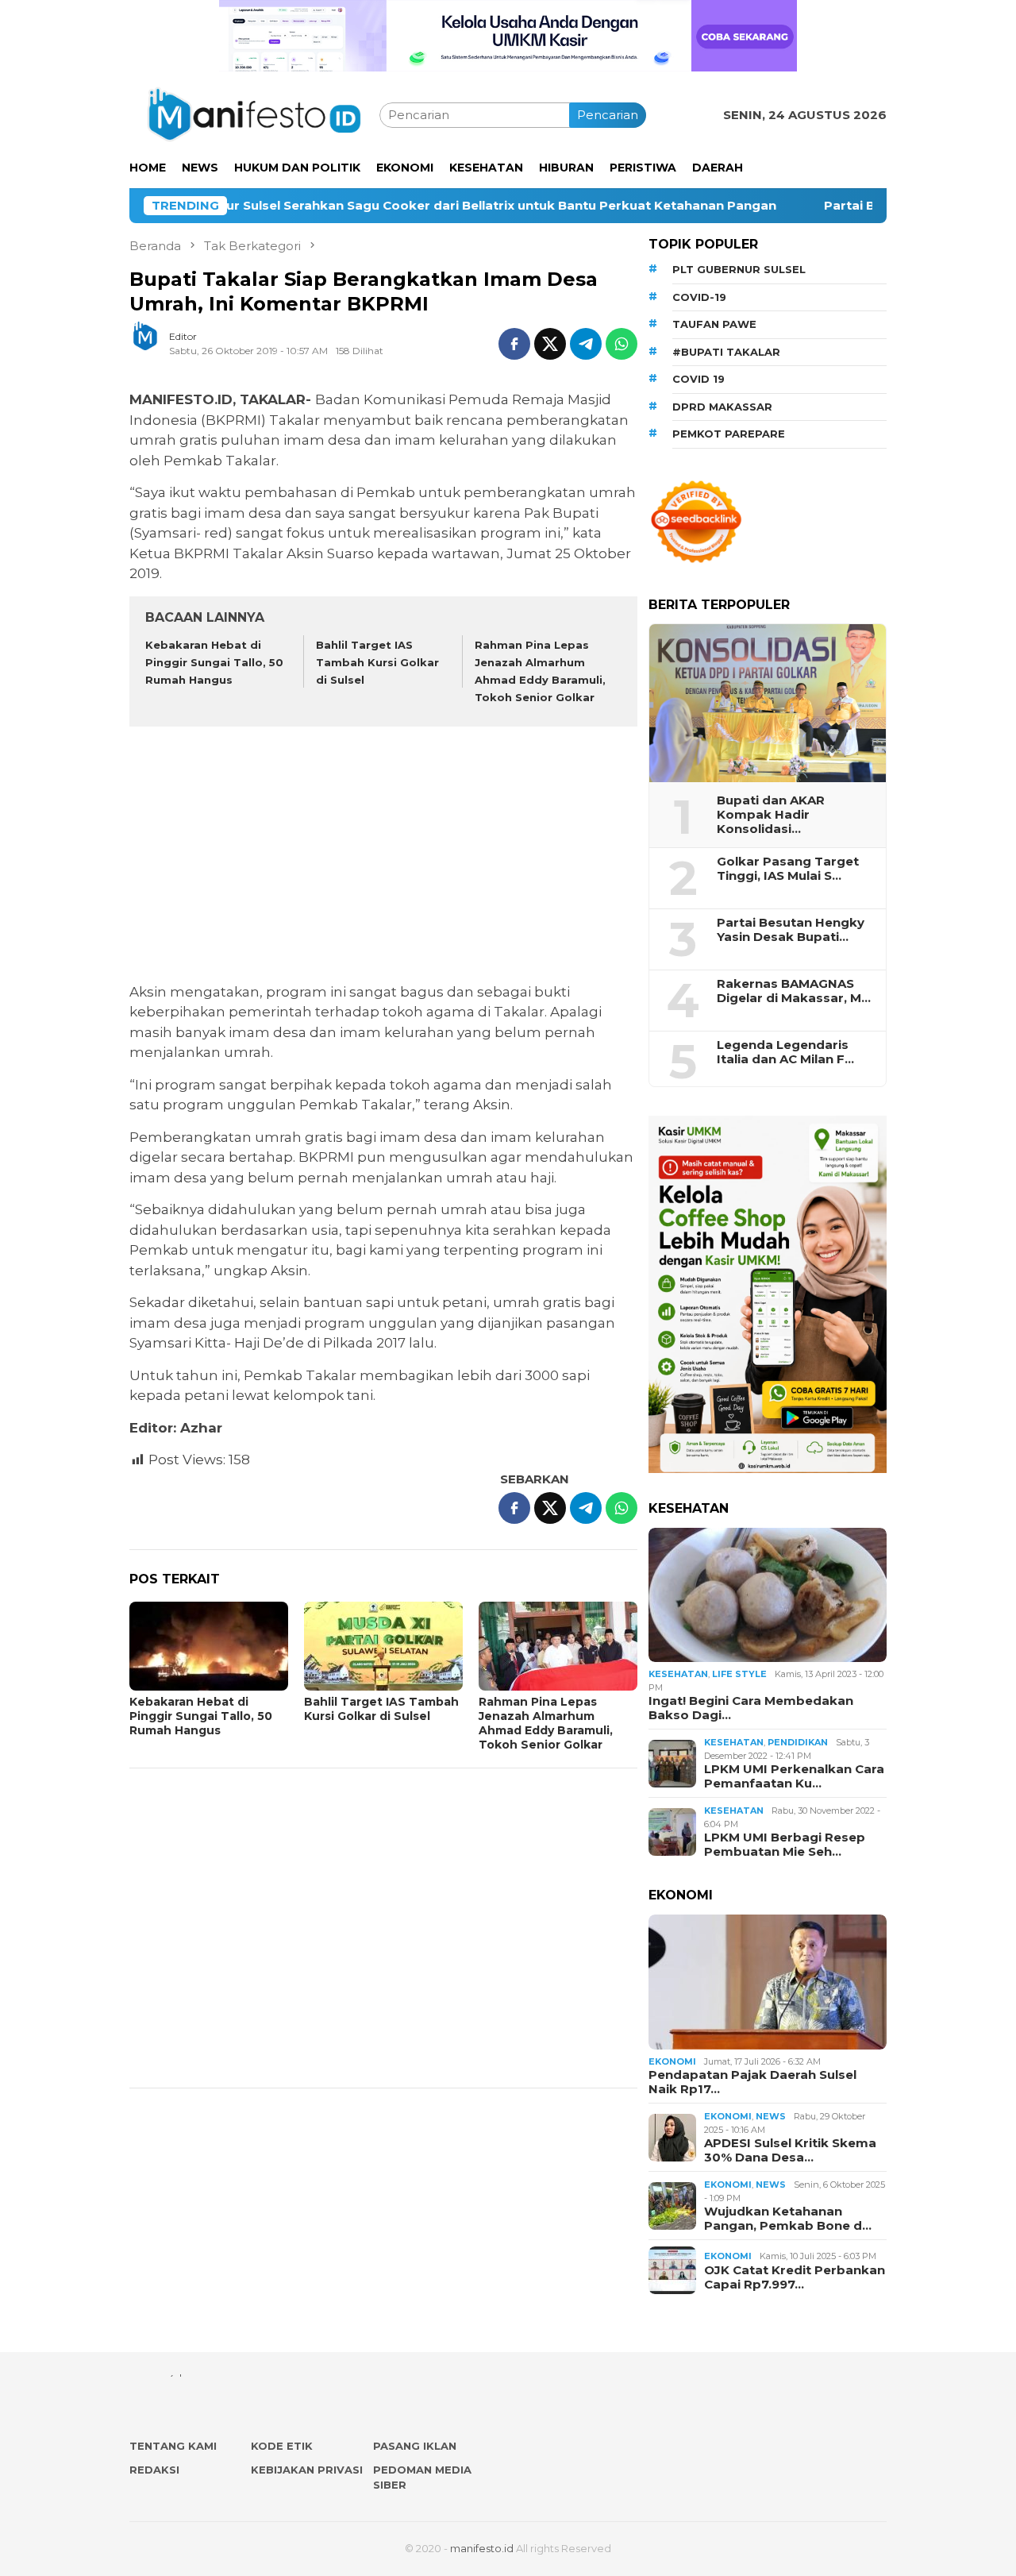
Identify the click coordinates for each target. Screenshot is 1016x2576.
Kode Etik (282, 2446)
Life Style (739, 1674)
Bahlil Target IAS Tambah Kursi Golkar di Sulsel (377, 662)
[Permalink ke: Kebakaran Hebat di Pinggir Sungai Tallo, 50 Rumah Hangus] (209, 1646)
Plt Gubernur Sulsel (739, 269)
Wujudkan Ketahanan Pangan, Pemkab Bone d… (788, 2219)
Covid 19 (698, 379)
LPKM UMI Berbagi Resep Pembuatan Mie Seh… (785, 1845)
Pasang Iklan (415, 2446)
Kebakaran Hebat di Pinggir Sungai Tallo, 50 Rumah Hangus (214, 662)
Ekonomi (672, 2061)
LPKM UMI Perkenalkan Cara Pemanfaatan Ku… (794, 1776)
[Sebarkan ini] (514, 344)
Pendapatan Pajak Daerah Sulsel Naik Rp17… (752, 2082)
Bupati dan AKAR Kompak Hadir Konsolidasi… (771, 815)
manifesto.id (482, 2548)
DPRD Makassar (722, 407)
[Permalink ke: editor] (153, 343)
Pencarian (608, 115)
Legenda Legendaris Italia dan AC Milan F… (785, 1052)
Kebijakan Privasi (307, 2470)
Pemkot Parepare (729, 434)
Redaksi (154, 2470)
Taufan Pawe (714, 324)
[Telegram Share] (586, 344)
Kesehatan (678, 1674)
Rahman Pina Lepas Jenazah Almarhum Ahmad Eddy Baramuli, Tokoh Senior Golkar (546, 1723)
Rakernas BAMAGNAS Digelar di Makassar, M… (794, 991)
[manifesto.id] (254, 114)
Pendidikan (798, 1742)
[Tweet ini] (550, 344)
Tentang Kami (173, 2446)
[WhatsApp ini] (622, 344)
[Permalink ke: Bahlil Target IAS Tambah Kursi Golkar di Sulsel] (383, 1646)
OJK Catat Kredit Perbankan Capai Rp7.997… (795, 2277)
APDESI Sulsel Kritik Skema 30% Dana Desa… (790, 2150)
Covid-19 (699, 297)
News (771, 2116)
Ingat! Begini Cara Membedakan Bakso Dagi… (751, 1708)
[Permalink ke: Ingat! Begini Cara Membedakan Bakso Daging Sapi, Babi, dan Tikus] (768, 1595)
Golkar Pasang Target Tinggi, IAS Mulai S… (788, 869)
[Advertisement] (383, 857)
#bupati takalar (726, 352)
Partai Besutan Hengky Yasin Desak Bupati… (791, 930)
